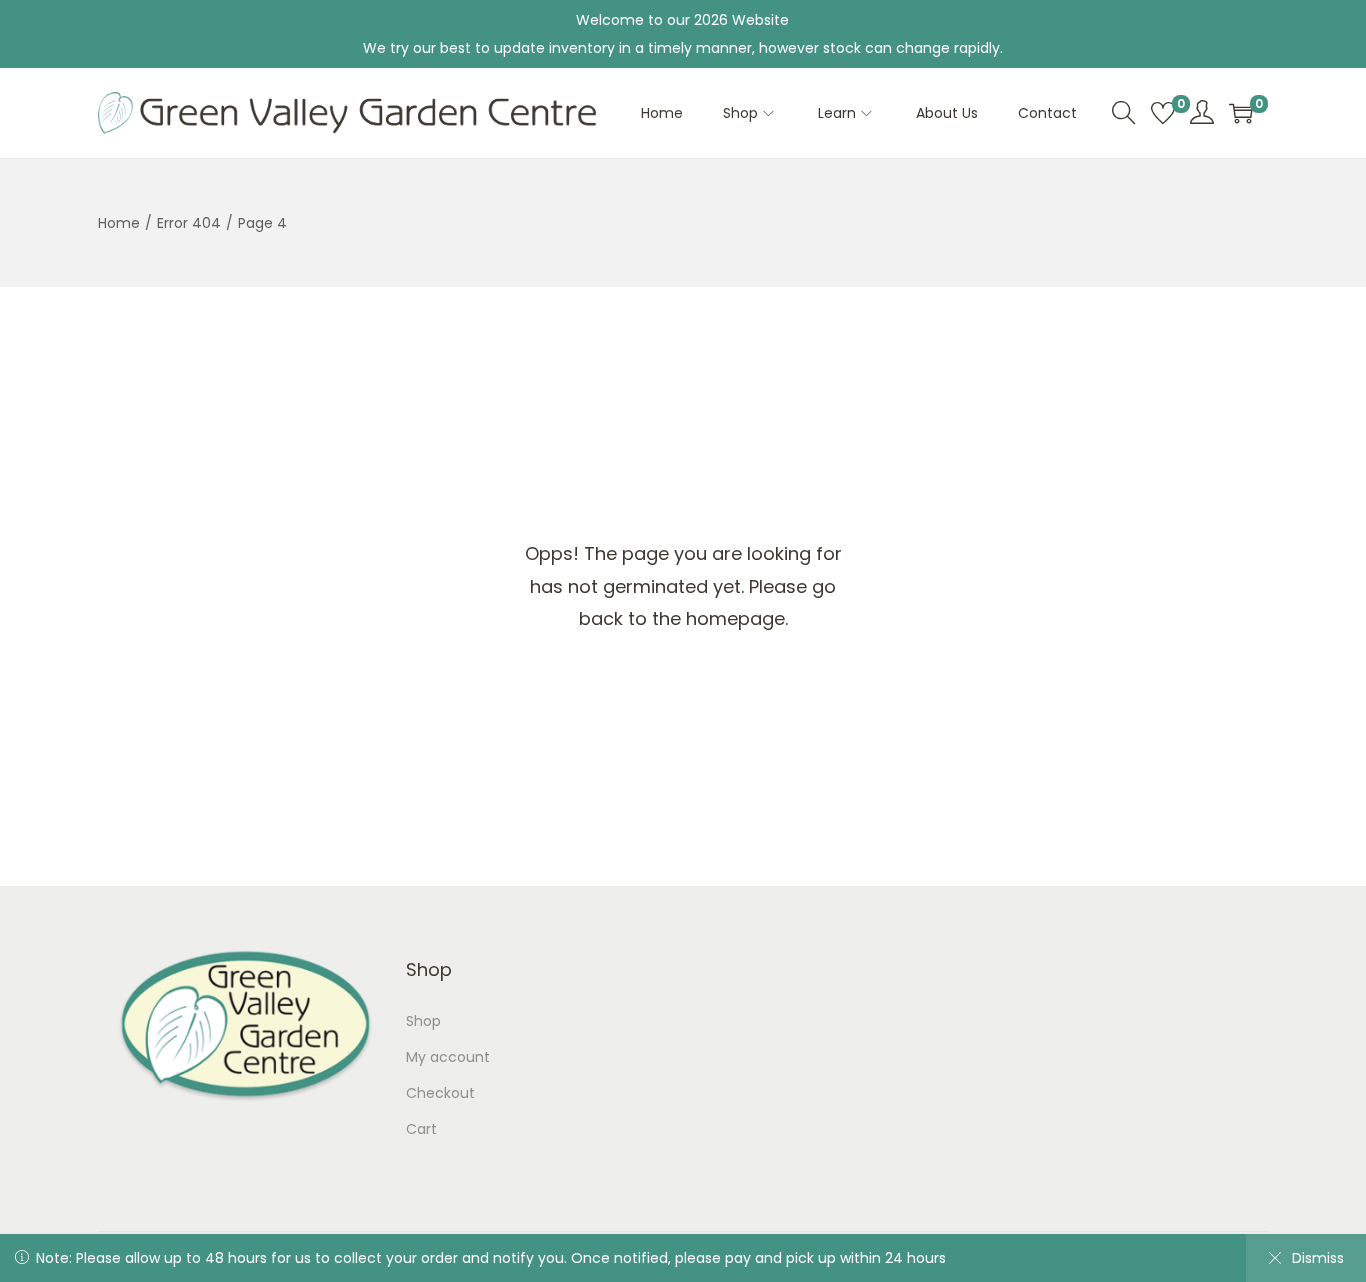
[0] (1163, 113)
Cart (421, 1129)
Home (119, 223)
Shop (423, 1021)
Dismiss (1318, 1258)
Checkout (440, 1093)
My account (448, 1057)
